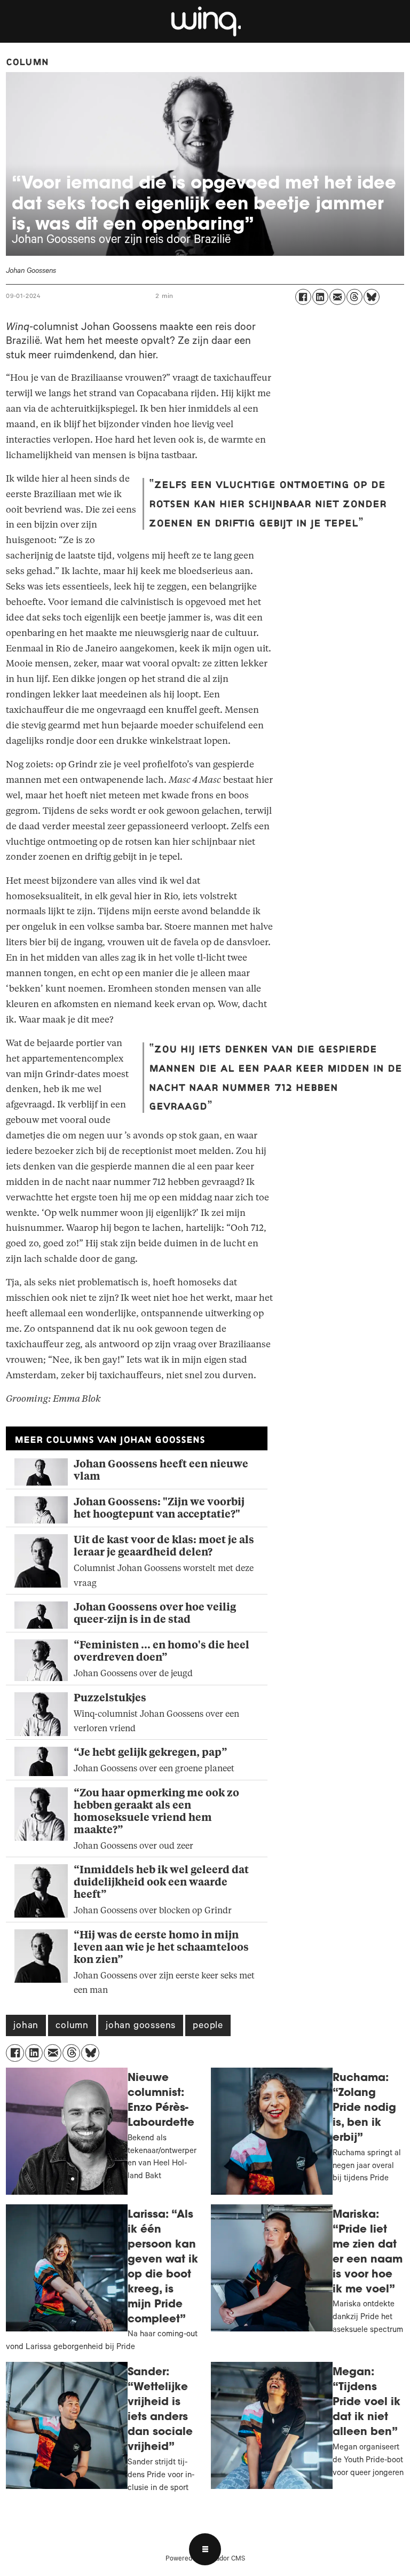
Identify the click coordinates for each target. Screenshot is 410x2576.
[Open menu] (205, 2549)
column (72, 2027)
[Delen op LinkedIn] (320, 297)
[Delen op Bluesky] (372, 297)
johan (26, 2027)
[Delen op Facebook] (303, 297)
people (208, 2027)
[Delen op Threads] (354, 297)
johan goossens (141, 2027)
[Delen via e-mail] (337, 297)
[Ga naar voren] (205, 21)
